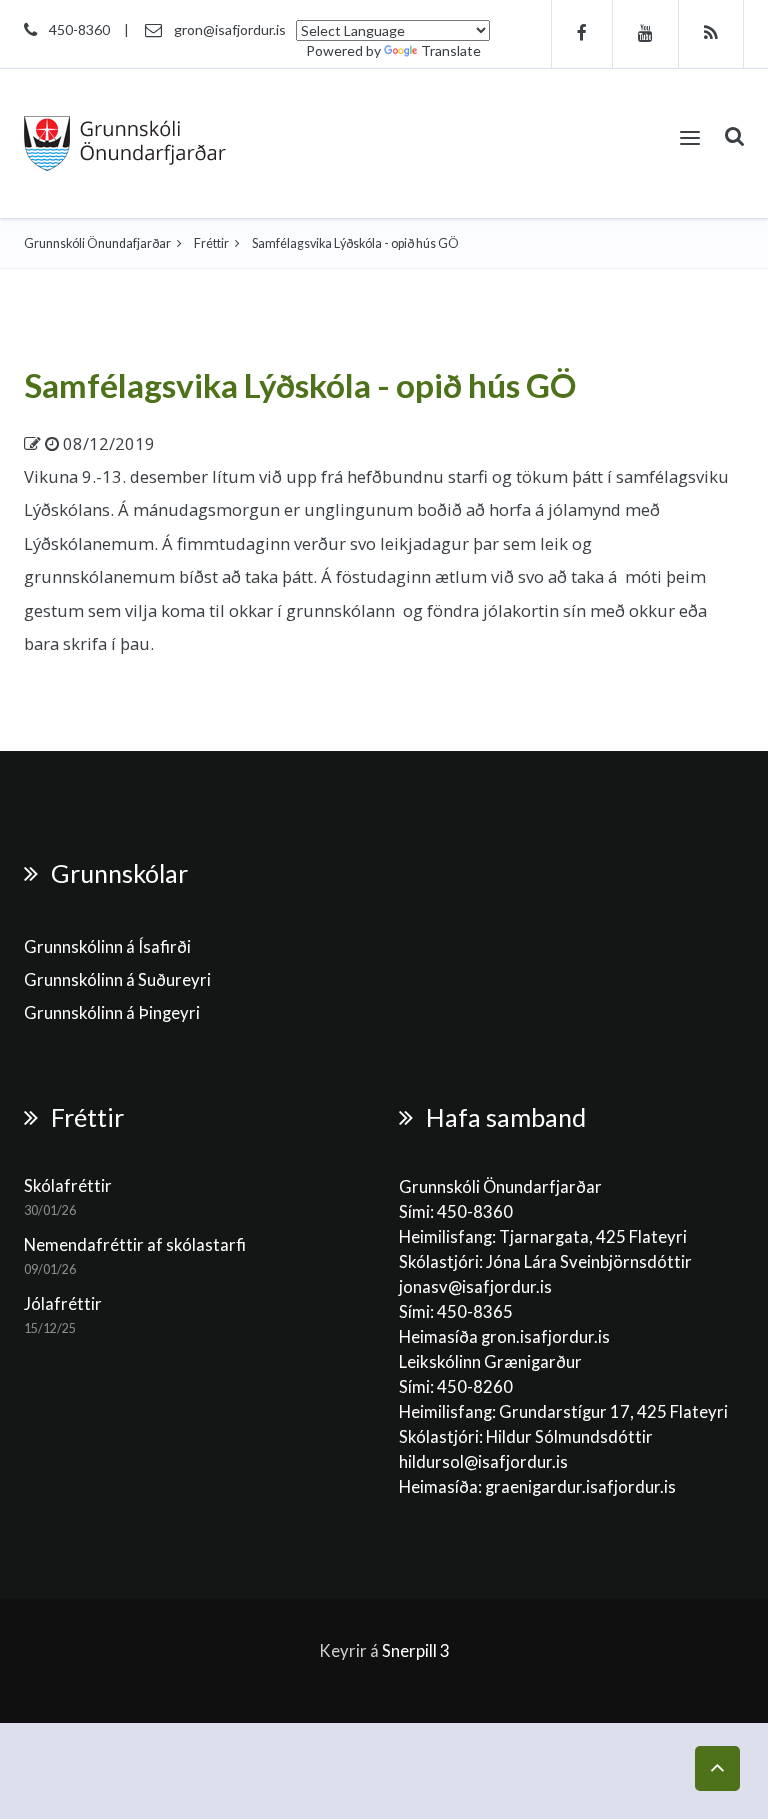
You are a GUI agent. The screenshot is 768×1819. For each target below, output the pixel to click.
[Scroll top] (717, 1768)
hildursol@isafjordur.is (483, 1462)
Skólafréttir (68, 1186)
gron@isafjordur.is (230, 29)
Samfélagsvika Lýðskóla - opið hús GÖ (300, 385)
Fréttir (211, 243)
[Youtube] (646, 34)
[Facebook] (582, 34)
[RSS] (711, 34)
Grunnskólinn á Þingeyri (112, 1013)
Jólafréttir (63, 1304)
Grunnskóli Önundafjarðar (97, 243)
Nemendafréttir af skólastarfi (135, 1245)
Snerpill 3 (416, 1651)
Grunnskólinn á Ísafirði (107, 947)
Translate (451, 50)
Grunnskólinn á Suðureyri (117, 980)
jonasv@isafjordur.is (475, 1287)
